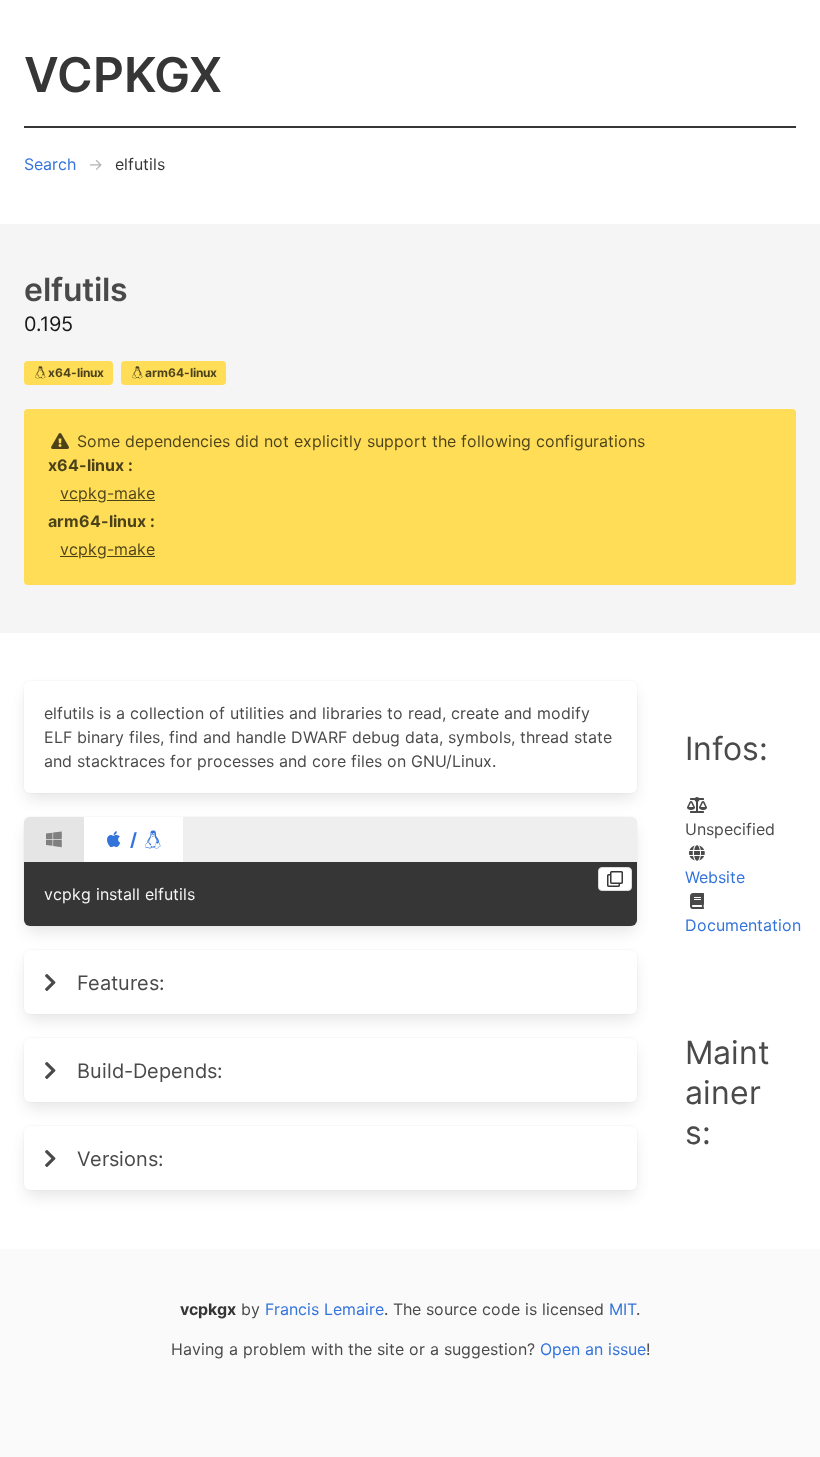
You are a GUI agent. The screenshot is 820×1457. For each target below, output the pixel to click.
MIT (622, 1309)
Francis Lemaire (324, 1309)
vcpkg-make (107, 493)
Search (50, 164)
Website (715, 877)
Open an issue (593, 1349)
